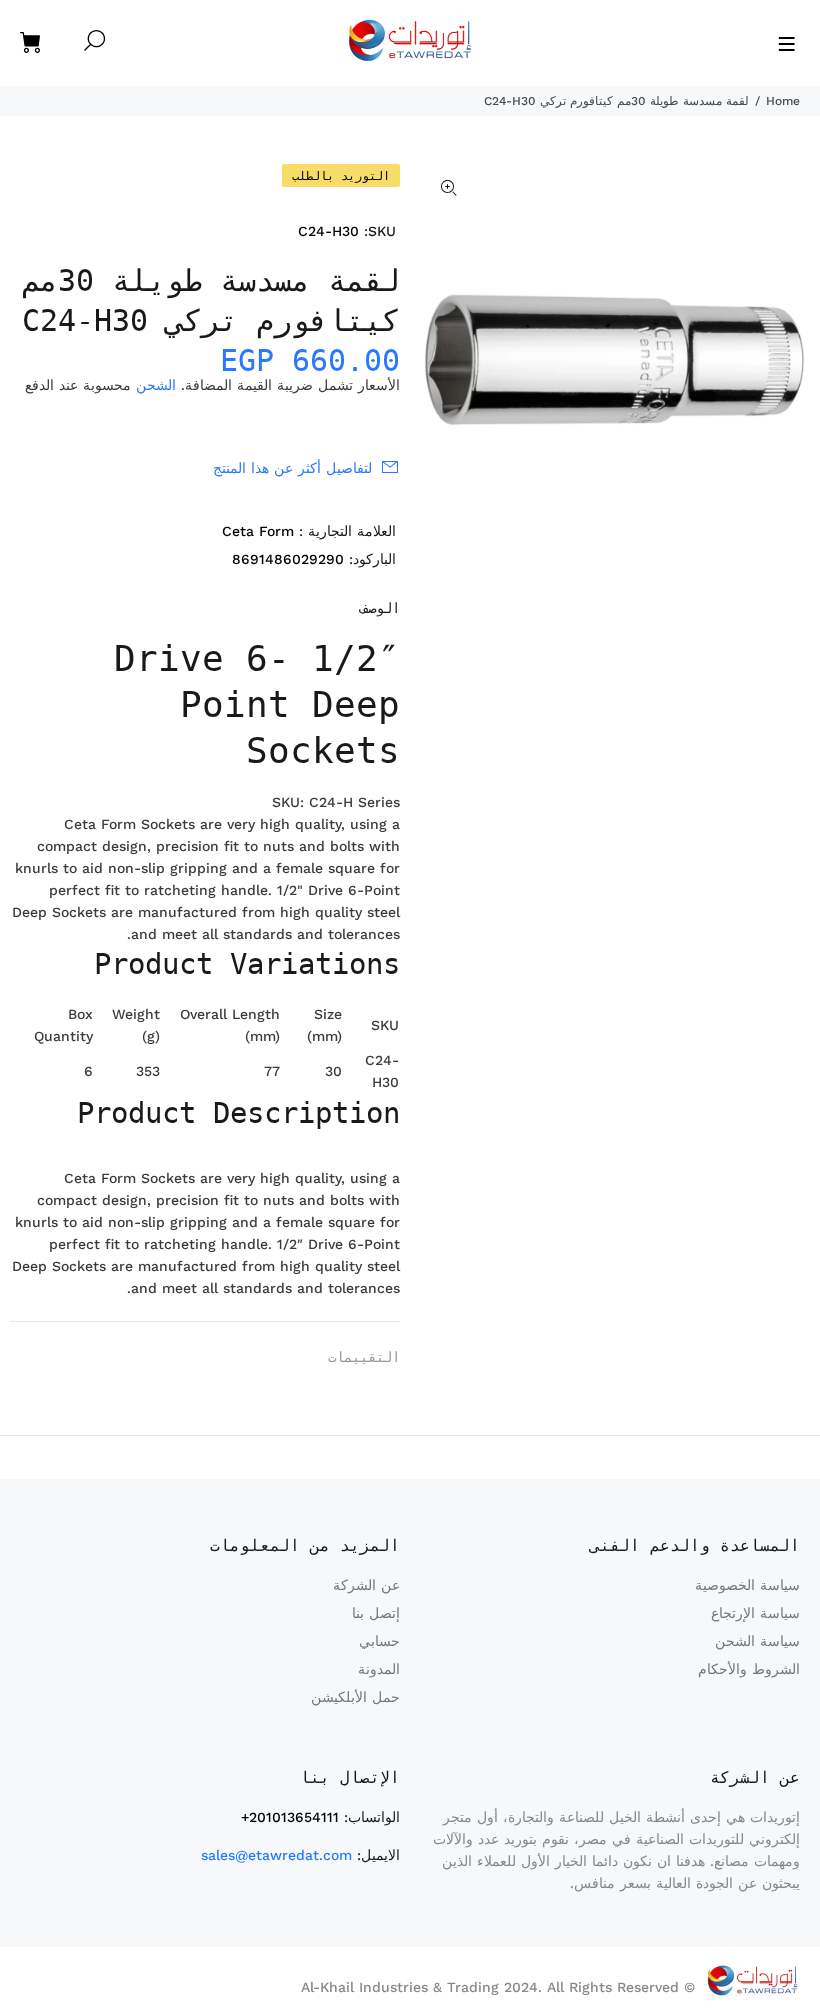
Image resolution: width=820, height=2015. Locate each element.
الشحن (156, 385)
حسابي (379, 1641)
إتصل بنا (376, 1613)
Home (783, 101)
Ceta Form (258, 531)
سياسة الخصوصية (747, 1585)
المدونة (379, 1669)
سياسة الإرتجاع (755, 1613)
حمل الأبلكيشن (355, 1697)
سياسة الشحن (757, 1641)
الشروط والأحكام (749, 1669)
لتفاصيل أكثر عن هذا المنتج (292, 468)
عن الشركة (366, 1585)
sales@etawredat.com (276, 1855)
